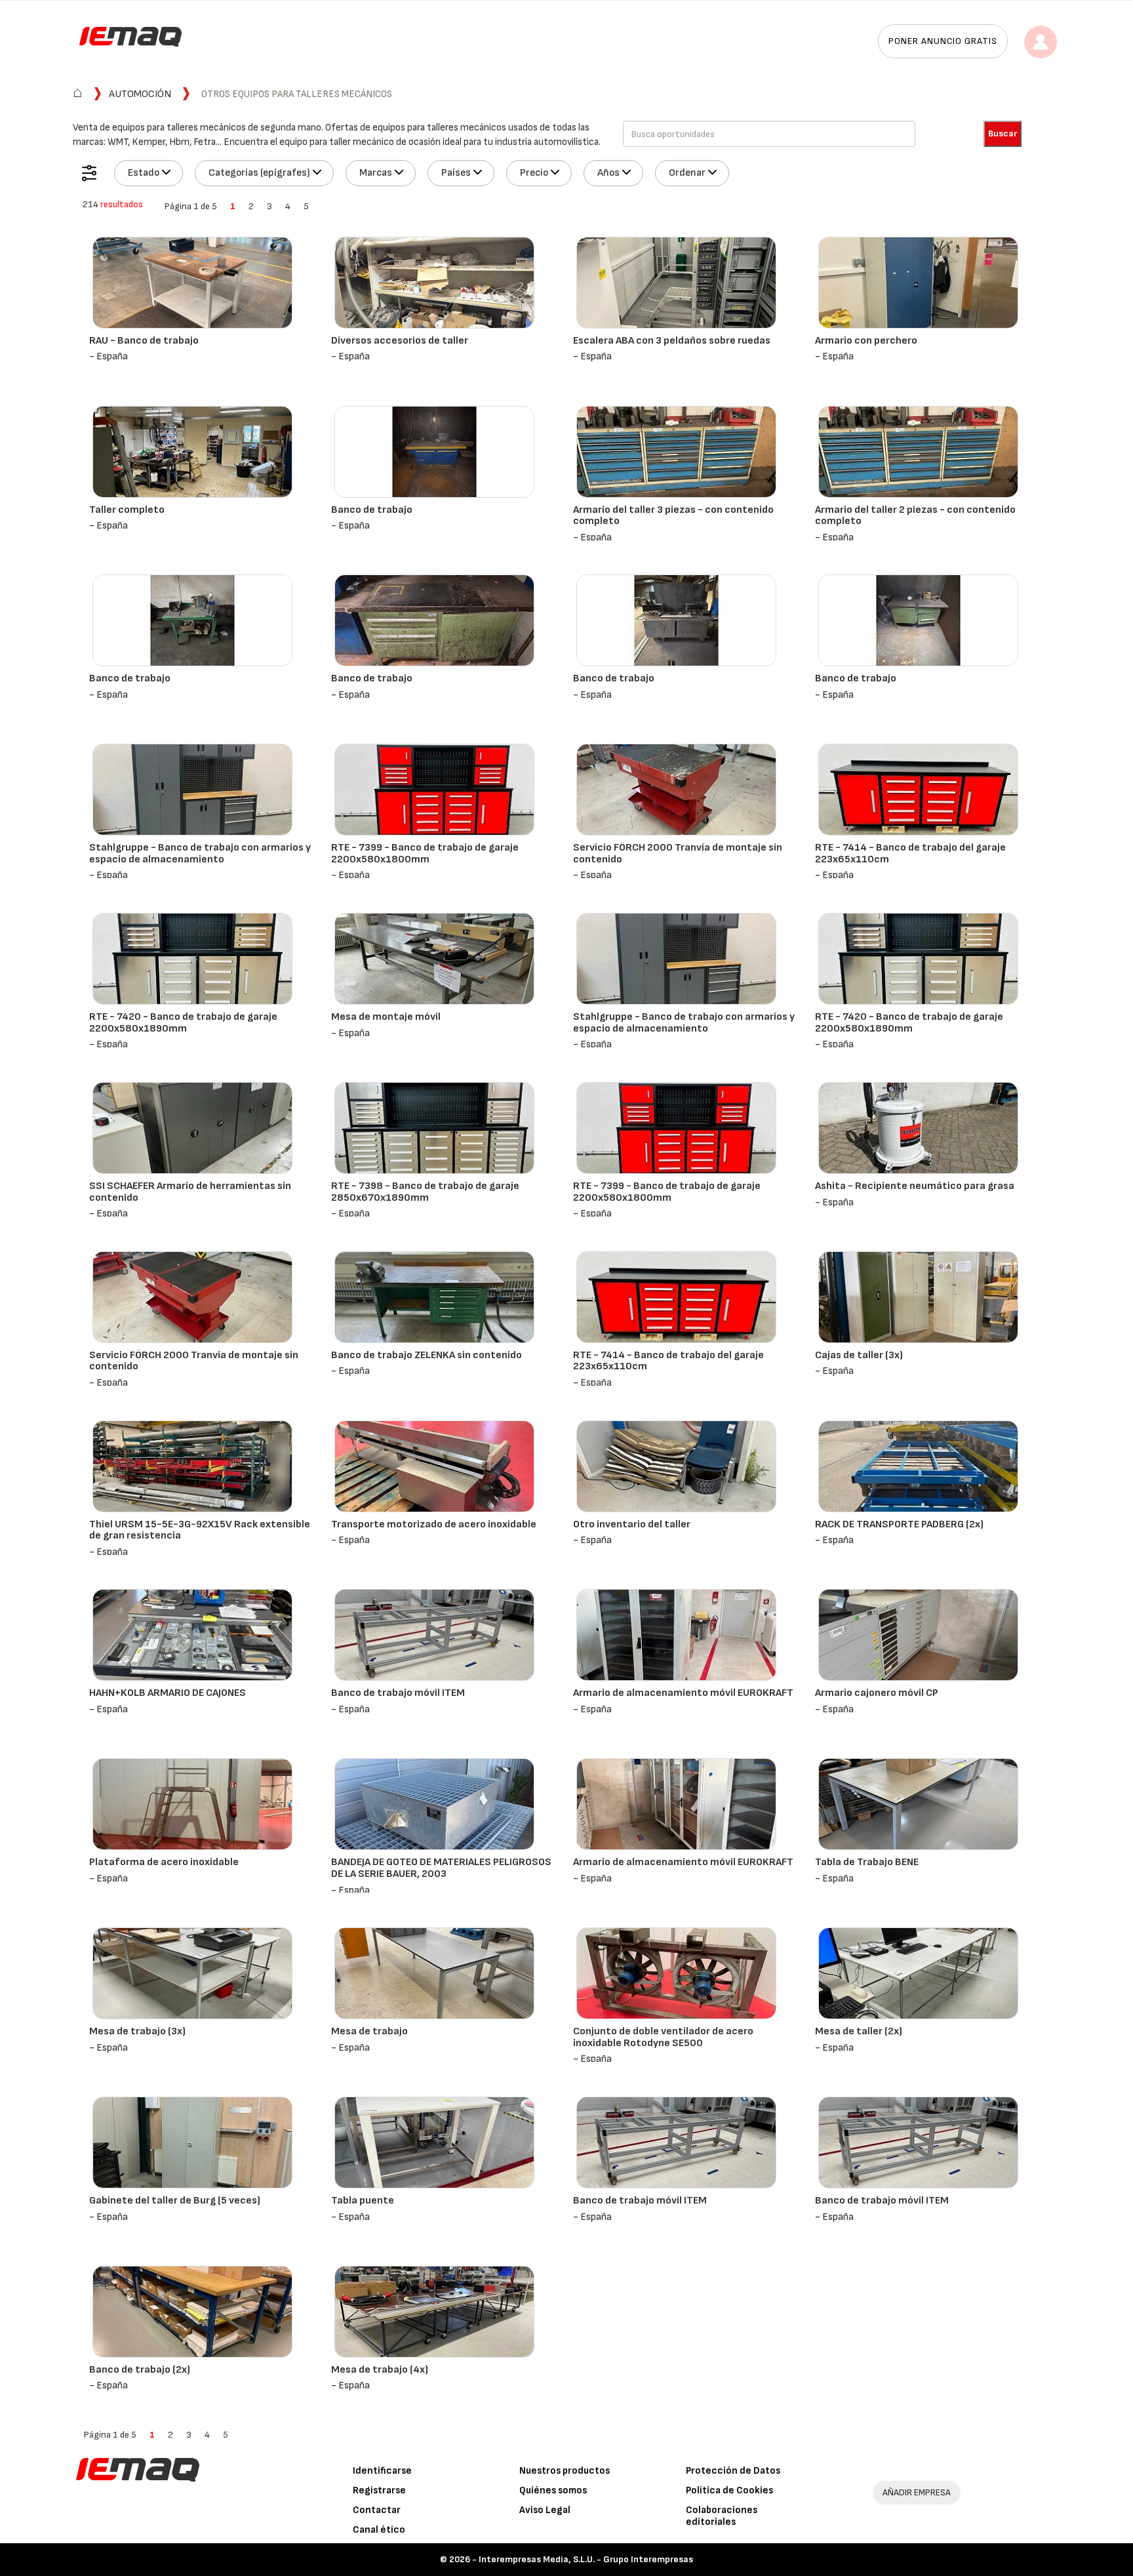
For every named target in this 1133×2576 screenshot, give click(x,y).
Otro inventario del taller (632, 1524)
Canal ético (379, 2530)
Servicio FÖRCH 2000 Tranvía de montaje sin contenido (678, 854)
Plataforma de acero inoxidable (164, 1862)
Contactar (377, 2510)
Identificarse (382, 2471)
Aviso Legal (545, 2510)
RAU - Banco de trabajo (144, 341)
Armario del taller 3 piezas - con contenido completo (673, 516)
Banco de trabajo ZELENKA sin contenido (427, 1355)
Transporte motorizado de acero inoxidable (434, 1524)
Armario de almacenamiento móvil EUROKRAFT (683, 1693)
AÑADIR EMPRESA (917, 2492)
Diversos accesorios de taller (400, 341)
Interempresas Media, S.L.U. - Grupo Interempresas (586, 2559)
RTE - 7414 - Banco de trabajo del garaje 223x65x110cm (910, 854)
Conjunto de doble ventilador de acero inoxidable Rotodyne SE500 (663, 2037)
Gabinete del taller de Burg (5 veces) (175, 2201)
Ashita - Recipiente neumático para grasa (915, 1186)
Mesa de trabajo (369, 2031)
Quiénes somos (553, 2490)
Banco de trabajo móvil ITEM (398, 1693)
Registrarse (379, 2490)
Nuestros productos (565, 2471)
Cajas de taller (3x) (859, 1355)
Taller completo (127, 510)
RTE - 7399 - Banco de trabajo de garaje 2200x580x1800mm (425, 854)
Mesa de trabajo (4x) (380, 2370)
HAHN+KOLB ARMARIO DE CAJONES (168, 1693)
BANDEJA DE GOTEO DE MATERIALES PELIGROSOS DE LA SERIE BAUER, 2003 (441, 1868)
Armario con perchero (866, 341)
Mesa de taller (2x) (859, 2031)
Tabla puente (363, 2201)
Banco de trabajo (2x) (140, 2370)
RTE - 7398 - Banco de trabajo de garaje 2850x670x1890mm (425, 1192)
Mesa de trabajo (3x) (137, 2031)
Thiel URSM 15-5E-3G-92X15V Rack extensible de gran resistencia (200, 1530)
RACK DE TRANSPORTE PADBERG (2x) (899, 1524)
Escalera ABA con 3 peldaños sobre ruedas (672, 341)
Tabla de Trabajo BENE (867, 1862)
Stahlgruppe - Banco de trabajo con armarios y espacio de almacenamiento (200, 854)
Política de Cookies (729, 2490)
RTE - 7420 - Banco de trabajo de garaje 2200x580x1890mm (183, 1023)
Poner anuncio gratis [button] (943, 41)
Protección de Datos (733, 2471)
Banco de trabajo (372, 510)
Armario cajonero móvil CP (877, 1693)
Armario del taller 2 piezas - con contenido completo (915, 516)
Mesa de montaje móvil (386, 1017)
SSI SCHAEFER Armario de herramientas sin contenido (190, 1192)
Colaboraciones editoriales (722, 2516)
